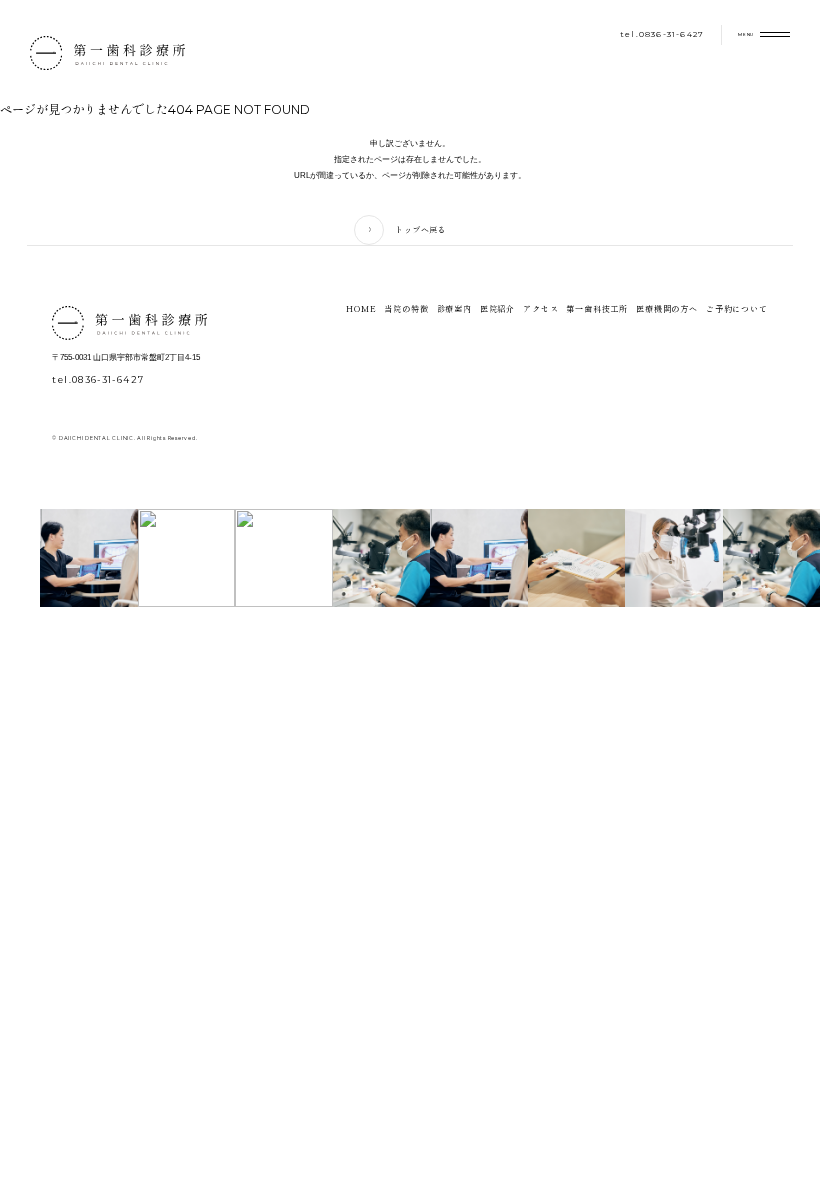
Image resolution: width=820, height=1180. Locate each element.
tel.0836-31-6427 (662, 34)
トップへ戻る (420, 229)
